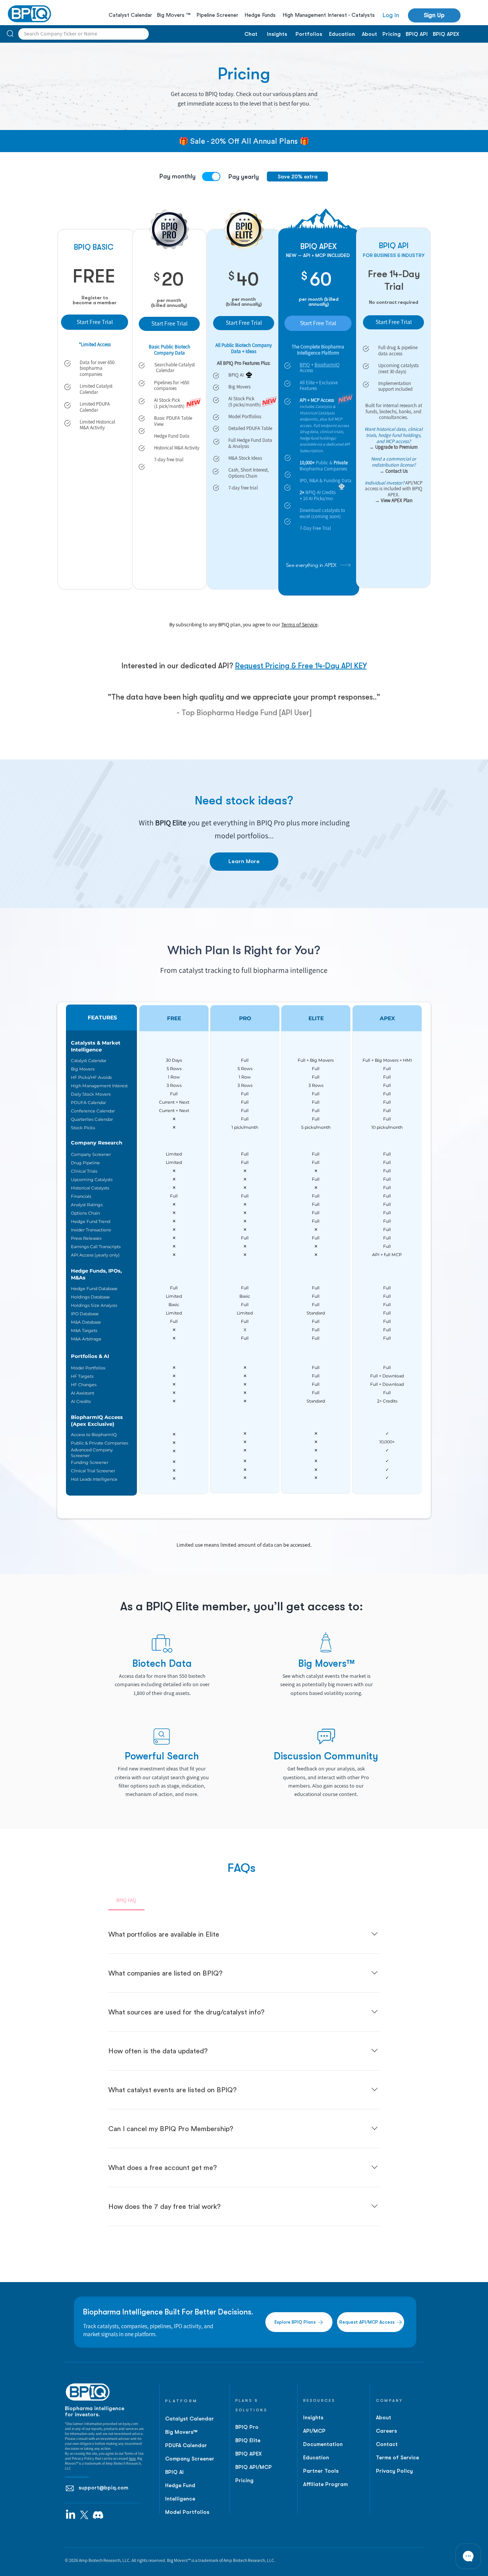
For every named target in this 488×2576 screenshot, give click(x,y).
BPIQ (305, 365)
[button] (434, 15)
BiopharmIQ (327, 365)
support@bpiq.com (103, 2488)
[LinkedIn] (71, 2515)
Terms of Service (299, 624)
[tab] (126, 1900)
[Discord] (98, 2515)
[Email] (70, 2488)
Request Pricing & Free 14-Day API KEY (301, 666)
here (132, 2458)
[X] (84, 2515)
